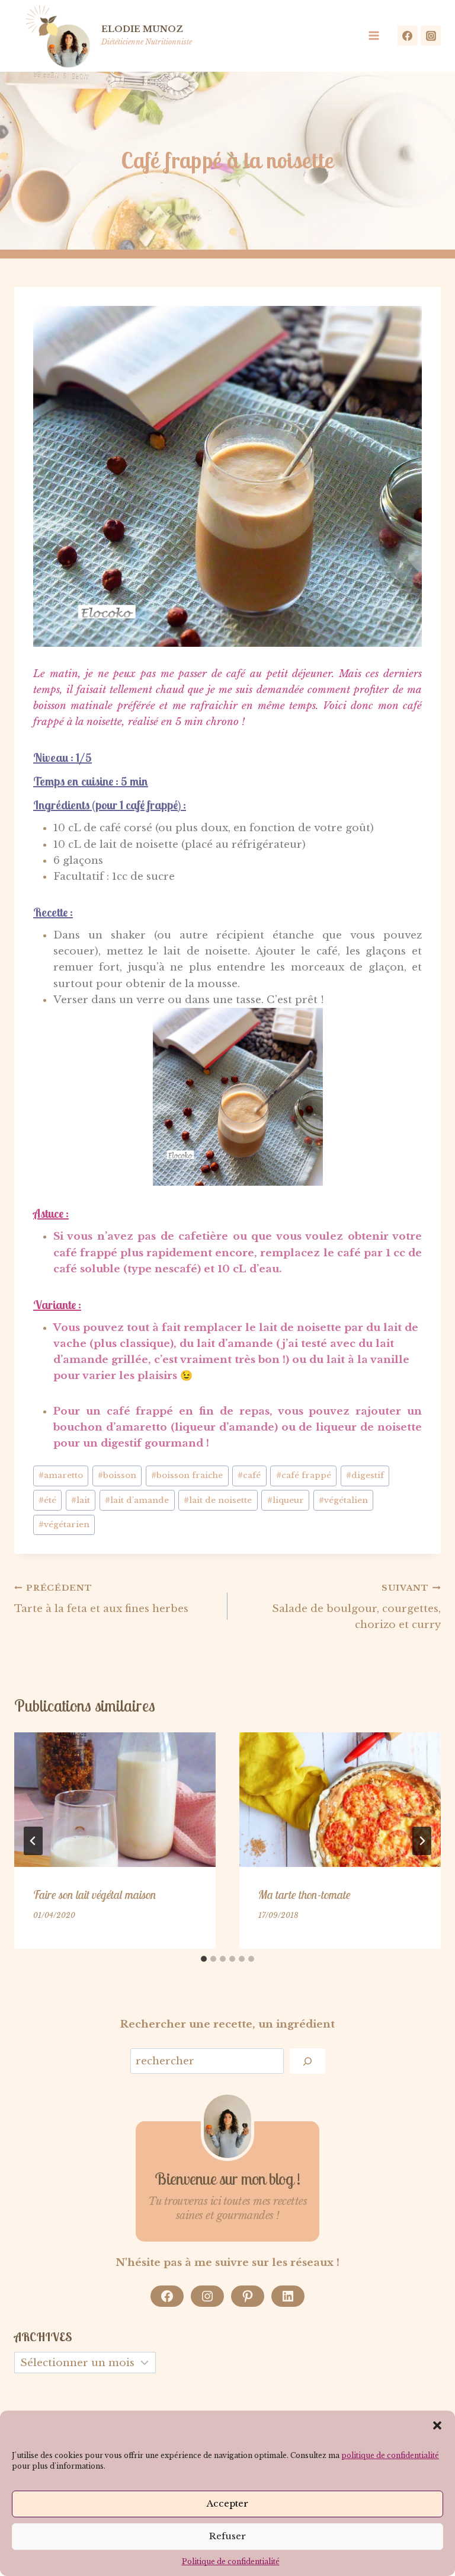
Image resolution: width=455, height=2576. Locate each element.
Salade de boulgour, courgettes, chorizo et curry (356, 1607)
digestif (365, 1475)
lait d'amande (137, 1500)
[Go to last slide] (33, 1841)
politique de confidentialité (390, 2455)
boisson (117, 1475)
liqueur (286, 1500)
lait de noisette (218, 1500)
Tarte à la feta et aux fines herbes (101, 1599)
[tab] (204, 1959)
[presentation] (115, 1800)
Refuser (227, 2536)
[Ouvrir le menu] (377, 36)
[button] (437, 2425)
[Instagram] (431, 36)
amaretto (61, 1475)
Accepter (227, 2503)
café (249, 1475)
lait (81, 1500)
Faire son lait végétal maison (95, 1895)
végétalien (343, 1500)
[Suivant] (422, 1841)
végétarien (64, 1525)
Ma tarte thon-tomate (305, 1895)
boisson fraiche (187, 1475)
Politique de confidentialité (231, 2561)
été (47, 1500)
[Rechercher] (307, 2061)
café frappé (304, 1475)
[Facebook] (408, 36)
